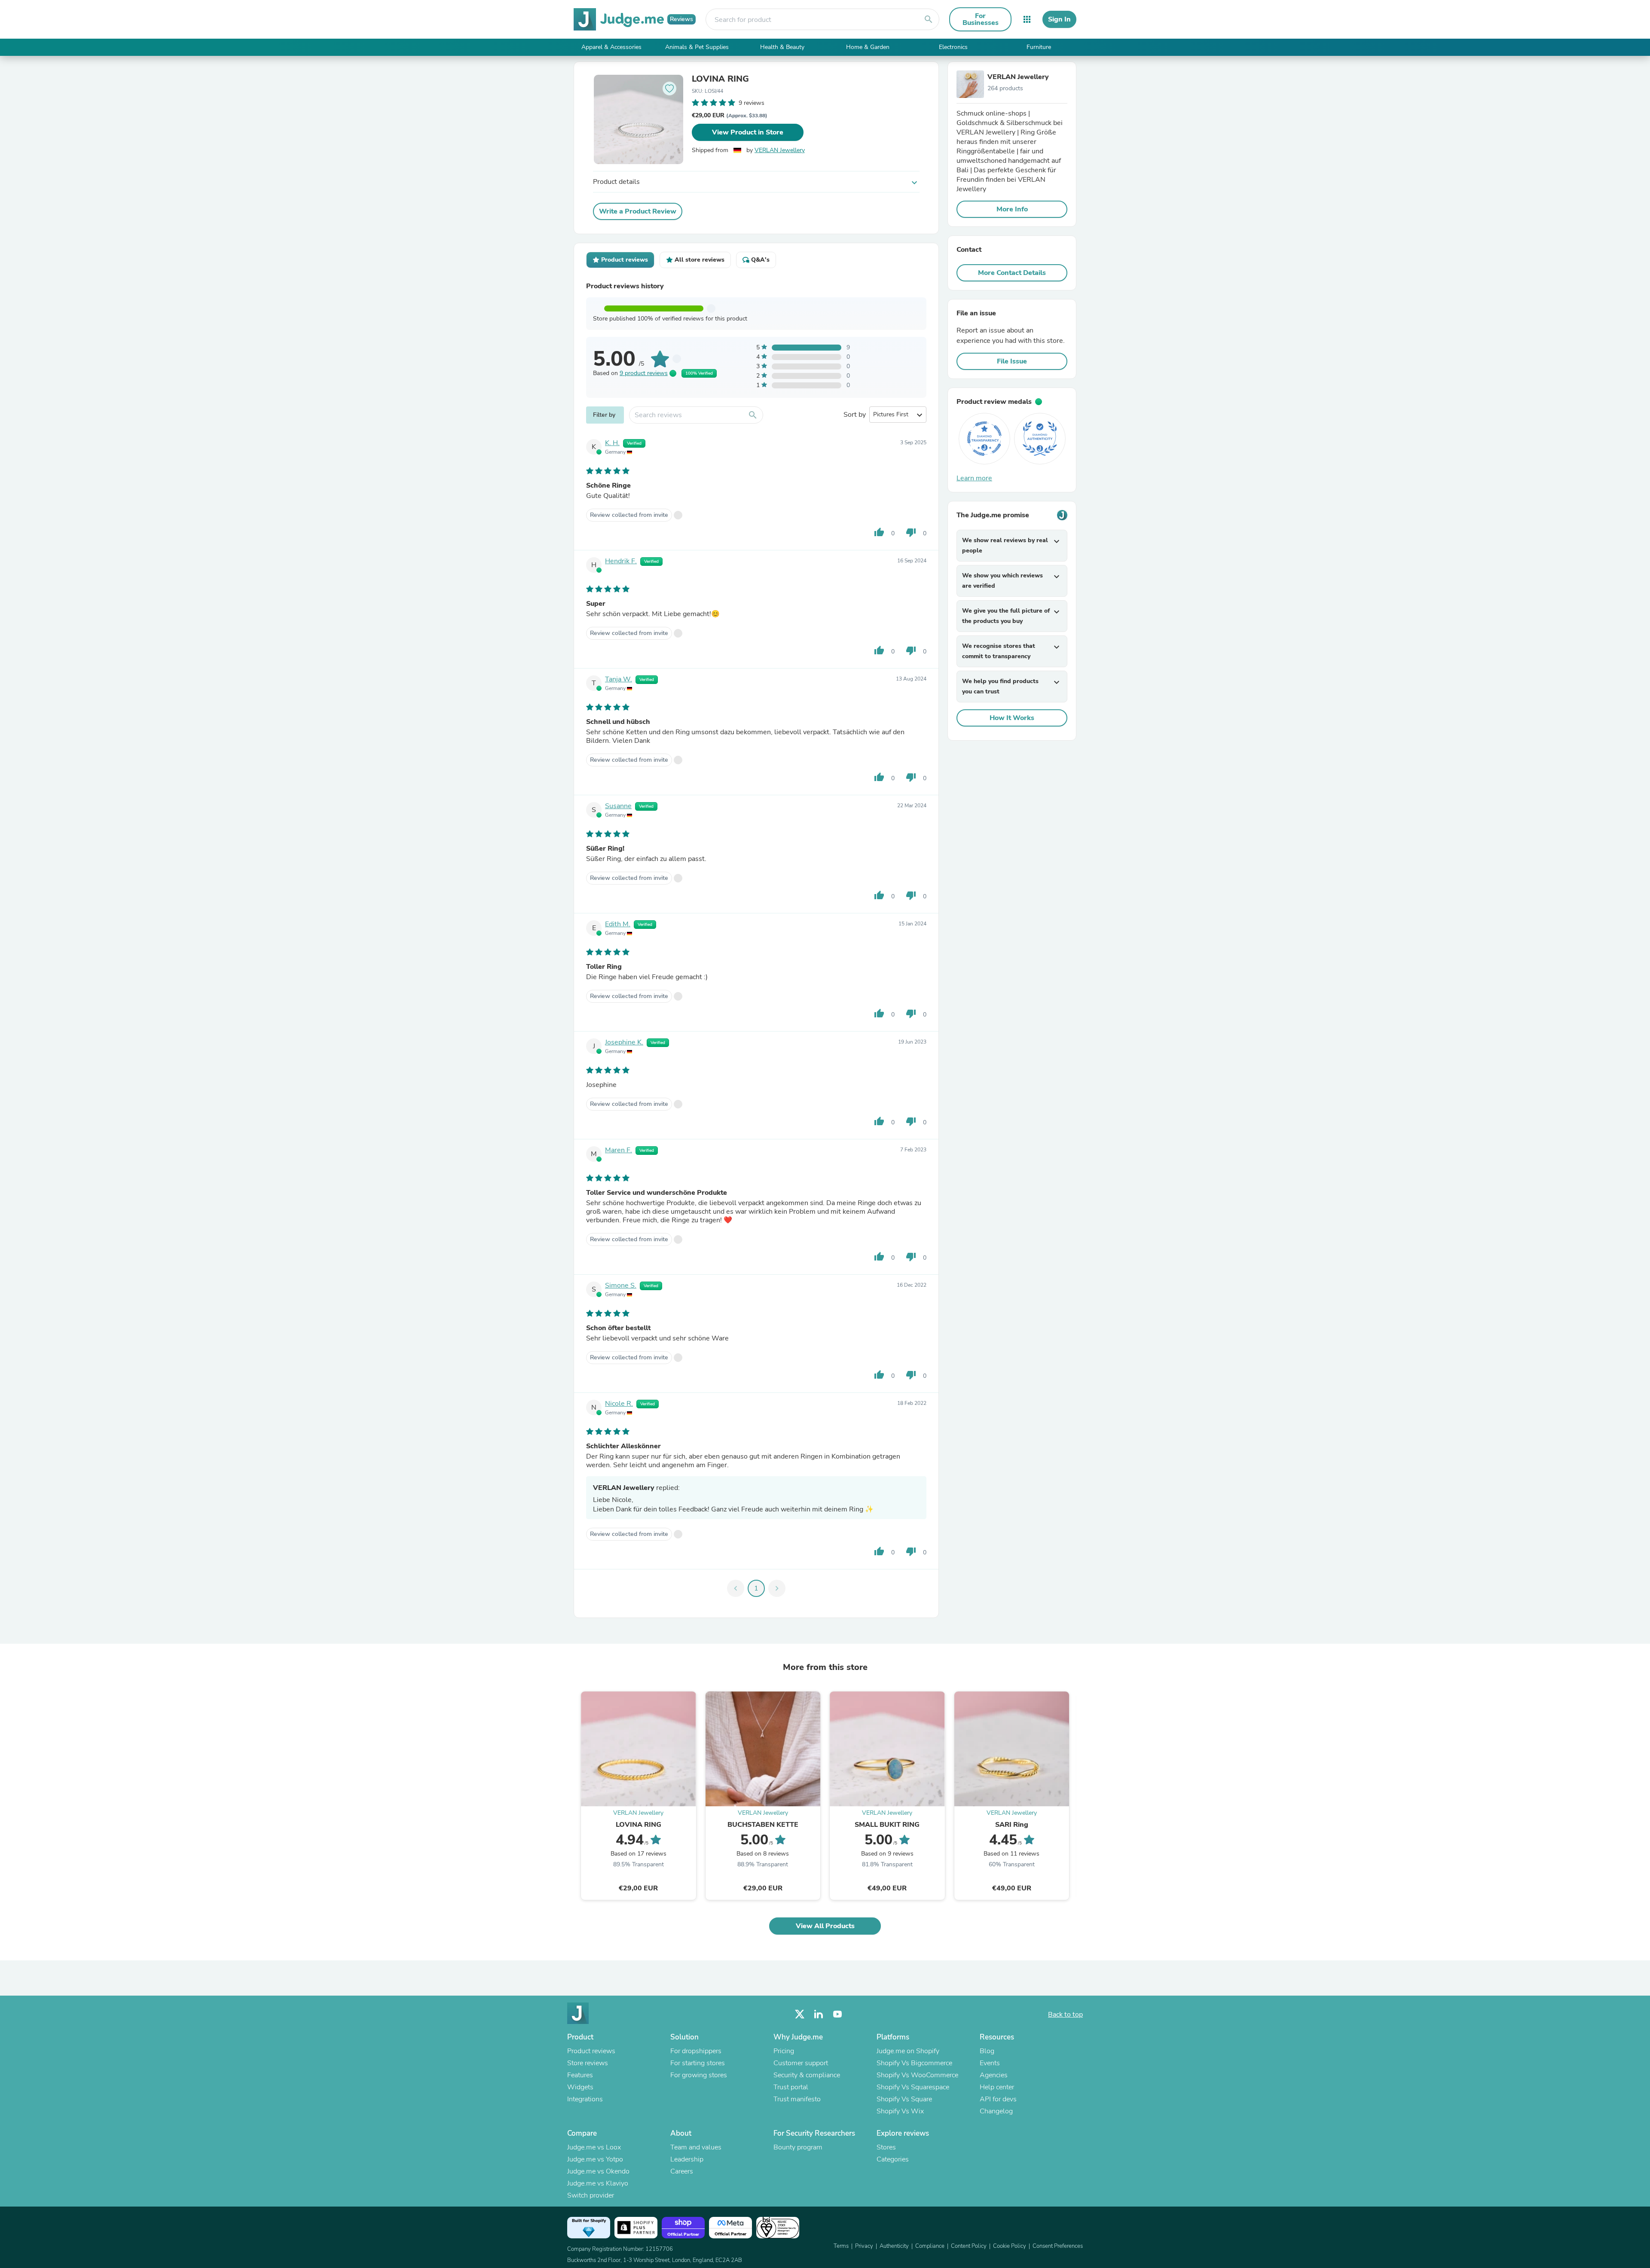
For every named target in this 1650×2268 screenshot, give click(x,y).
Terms (841, 2246)
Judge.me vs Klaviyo (598, 2183)
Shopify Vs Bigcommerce (914, 2063)
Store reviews (588, 2063)
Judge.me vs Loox (594, 2147)
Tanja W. (619, 679)
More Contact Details (1012, 273)
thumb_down (911, 532)
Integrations (585, 2099)
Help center (997, 2087)
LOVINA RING (720, 79)
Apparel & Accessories (611, 47)
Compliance (930, 2246)
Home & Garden (868, 47)
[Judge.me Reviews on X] (800, 2014)
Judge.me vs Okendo (598, 2171)
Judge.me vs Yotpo (595, 2159)
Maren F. (619, 1150)
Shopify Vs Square (904, 2099)
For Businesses (981, 19)
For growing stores (699, 2075)
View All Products (825, 1926)
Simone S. (621, 1285)
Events (990, 2063)
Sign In (1059, 19)
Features (580, 2075)
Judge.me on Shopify (908, 2051)
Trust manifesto (797, 2099)
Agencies (994, 2075)
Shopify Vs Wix (900, 2111)
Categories (893, 2159)
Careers (682, 2171)
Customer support (801, 2063)
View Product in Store (748, 132)
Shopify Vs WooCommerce (917, 2075)
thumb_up (879, 532)
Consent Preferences (1058, 2246)
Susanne (618, 806)
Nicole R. (619, 1404)
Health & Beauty (782, 47)
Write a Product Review (638, 211)
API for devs (998, 2099)
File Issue (1012, 361)
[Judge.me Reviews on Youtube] (837, 2014)
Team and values (696, 2147)
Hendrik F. (621, 561)
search (929, 19)
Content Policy (969, 2246)
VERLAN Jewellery (780, 150)
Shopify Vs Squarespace (913, 2087)
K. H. (612, 443)
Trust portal (791, 2087)
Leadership (687, 2159)
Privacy (864, 2246)
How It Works (1012, 718)
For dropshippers (696, 2051)
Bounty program (798, 2147)
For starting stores (698, 2063)
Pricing (784, 2051)
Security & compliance (807, 2075)
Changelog (996, 2111)
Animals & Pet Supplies (697, 47)
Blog (987, 2051)
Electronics (953, 47)
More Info (1012, 209)
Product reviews (591, 2051)
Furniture (1039, 47)
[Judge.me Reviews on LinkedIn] (819, 2014)
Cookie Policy (1010, 2246)
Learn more (974, 478)
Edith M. (618, 924)
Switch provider (591, 2195)
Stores (886, 2147)
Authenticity (894, 2246)
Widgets (580, 2087)
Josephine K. (624, 1042)
